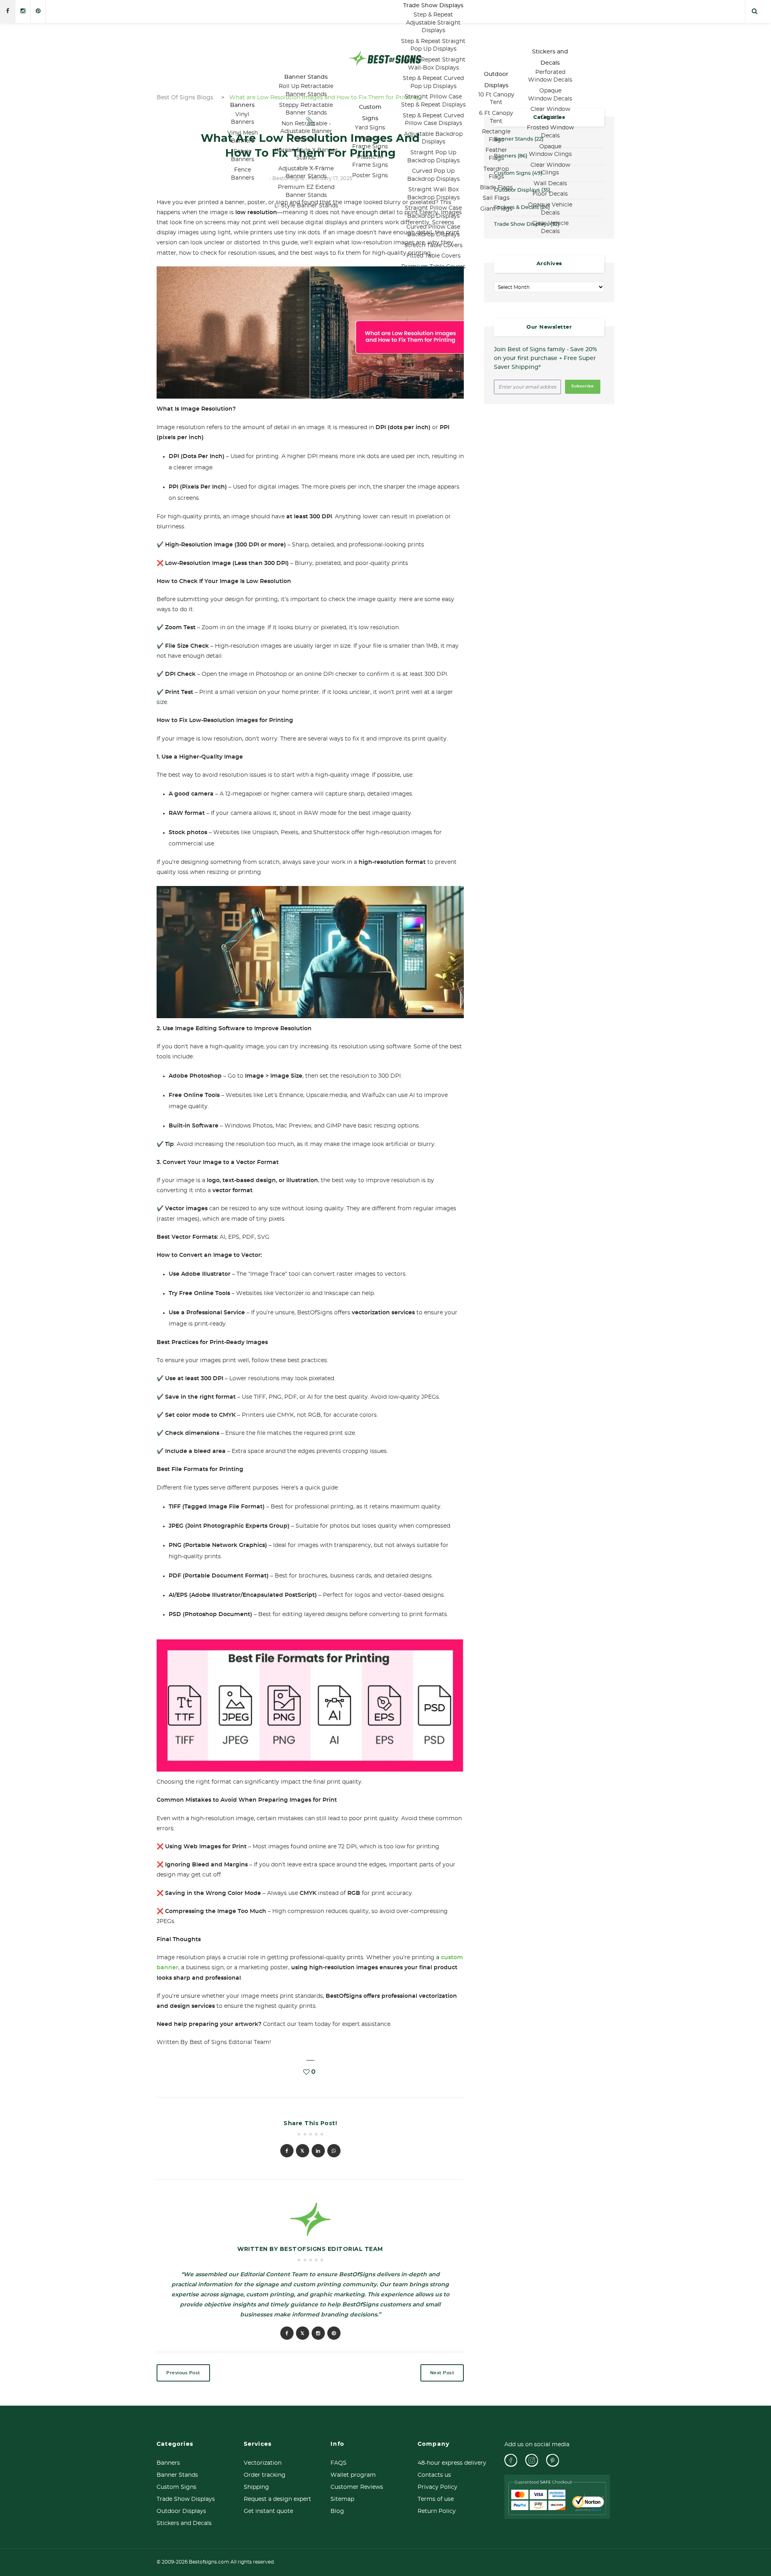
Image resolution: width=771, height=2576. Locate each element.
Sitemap (342, 2499)
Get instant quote (268, 2511)
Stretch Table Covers (433, 246)
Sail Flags (496, 198)
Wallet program (353, 2475)
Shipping (256, 2487)
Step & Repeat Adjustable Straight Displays (433, 23)
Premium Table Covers (433, 267)
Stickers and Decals (184, 2523)
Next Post (442, 2373)
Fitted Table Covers (433, 256)
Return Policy (437, 2511)
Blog (337, 2511)
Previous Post (183, 2373)
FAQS (339, 2463)
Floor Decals (550, 194)
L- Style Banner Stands (306, 206)
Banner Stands (306, 77)
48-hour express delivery (452, 2463)
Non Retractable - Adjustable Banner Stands (306, 132)
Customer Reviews (357, 2487)
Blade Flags (496, 188)
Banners (242, 105)
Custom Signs (176, 2487)
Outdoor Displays (181, 2511)
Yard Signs (370, 128)
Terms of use (436, 2499)
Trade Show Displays (433, 6)
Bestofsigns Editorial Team (331, 2249)
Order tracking (265, 2475)
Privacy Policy (438, 2487)
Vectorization (263, 2463)
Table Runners (433, 278)
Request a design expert (277, 2499)
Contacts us (434, 2475)
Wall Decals (550, 184)
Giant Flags (496, 209)
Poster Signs (370, 176)
